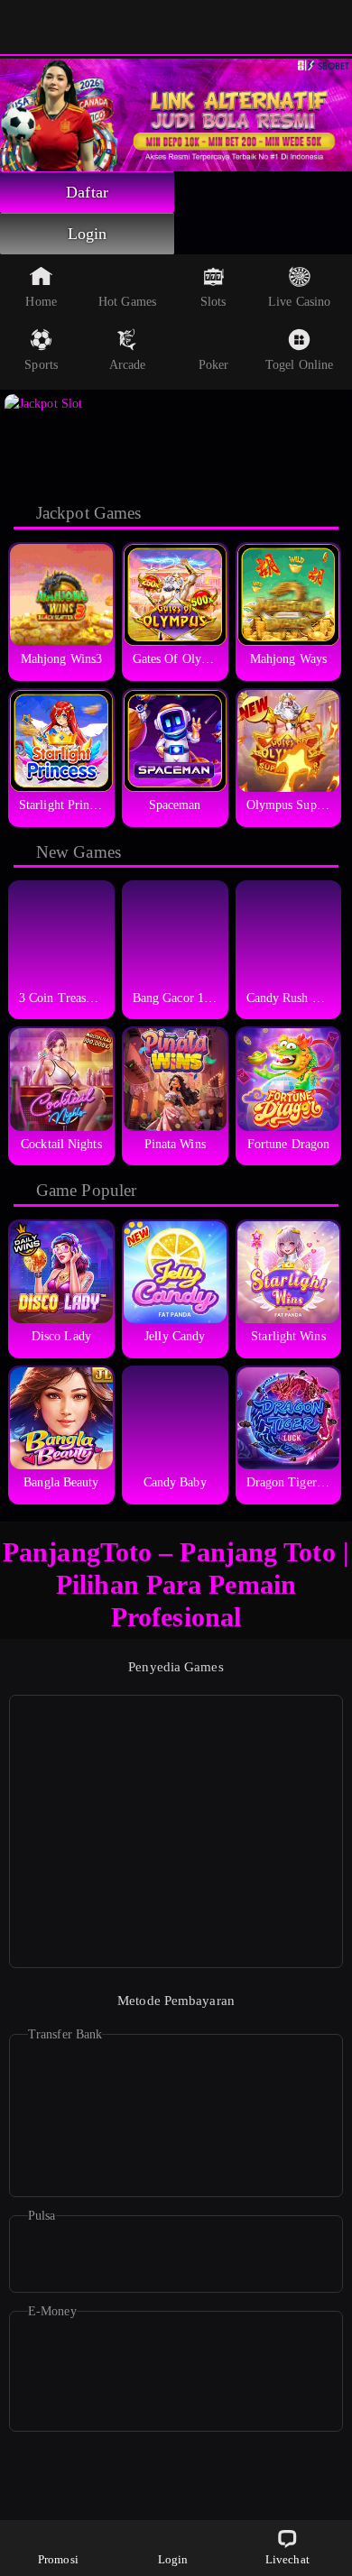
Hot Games (127, 302)
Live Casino (299, 302)
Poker (214, 365)
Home (41, 302)
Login (88, 234)
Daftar (87, 192)
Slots (213, 302)
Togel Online (299, 365)
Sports (41, 365)
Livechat (287, 2559)
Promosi (58, 2559)
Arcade (128, 365)
